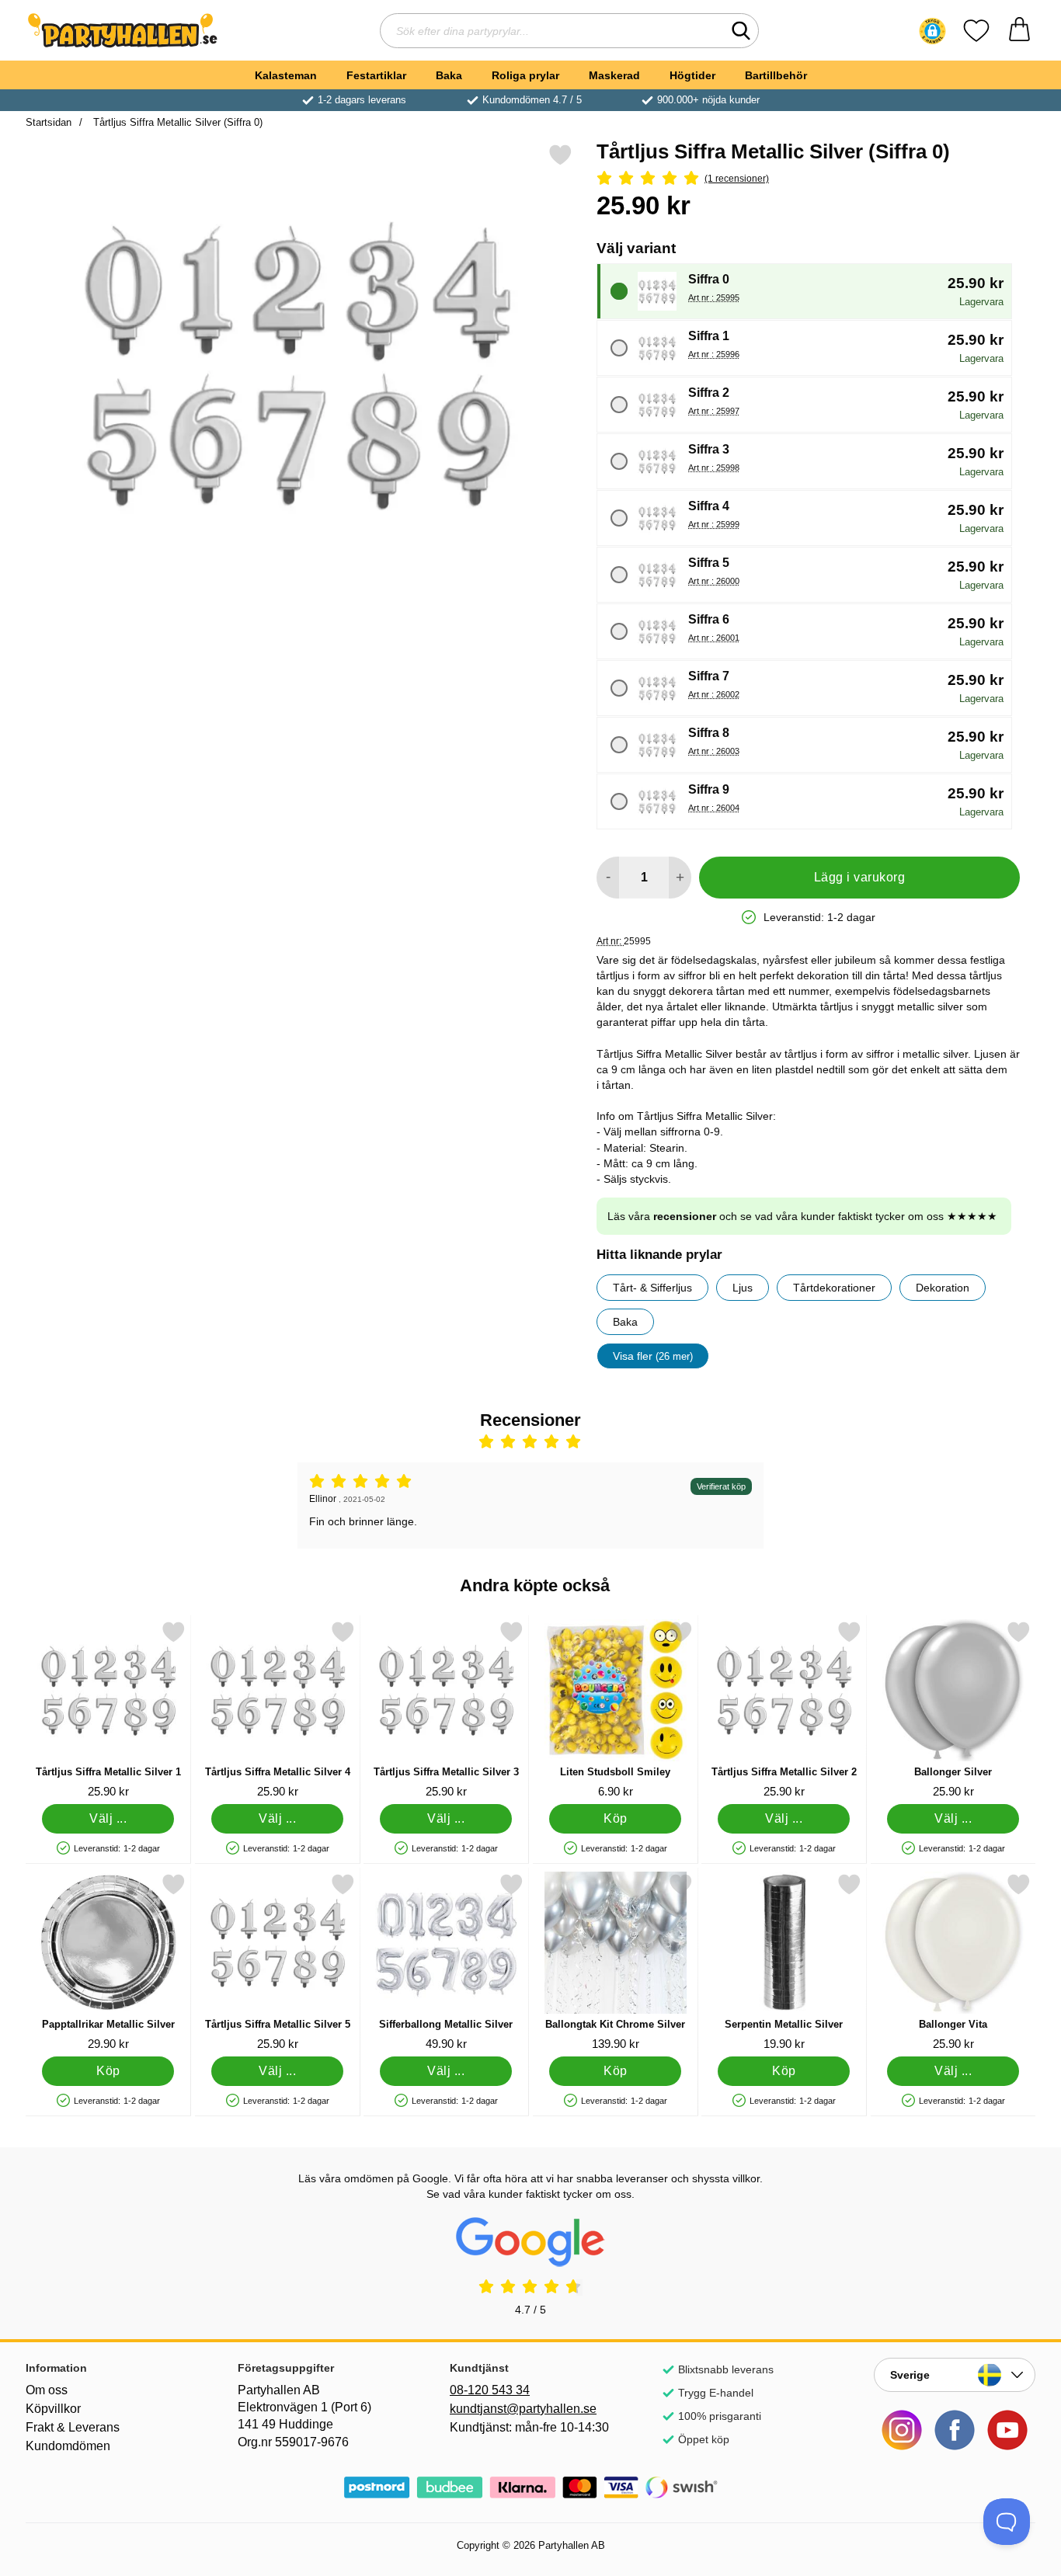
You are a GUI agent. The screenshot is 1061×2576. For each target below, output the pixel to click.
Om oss (47, 2390)
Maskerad (614, 75)
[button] (932, 31)
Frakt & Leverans (73, 2427)
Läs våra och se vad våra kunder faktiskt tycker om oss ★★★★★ (802, 1216)
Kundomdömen (68, 2446)
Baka (449, 75)
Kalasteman (286, 75)
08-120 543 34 (490, 2390)
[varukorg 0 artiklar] (1019, 31)
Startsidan (49, 122)
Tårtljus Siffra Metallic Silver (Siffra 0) (176, 122)
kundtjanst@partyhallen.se (523, 2409)
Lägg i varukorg (859, 877)
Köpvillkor (53, 2409)
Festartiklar (376, 75)
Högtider (692, 75)
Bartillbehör (776, 75)
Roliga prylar (525, 75)
